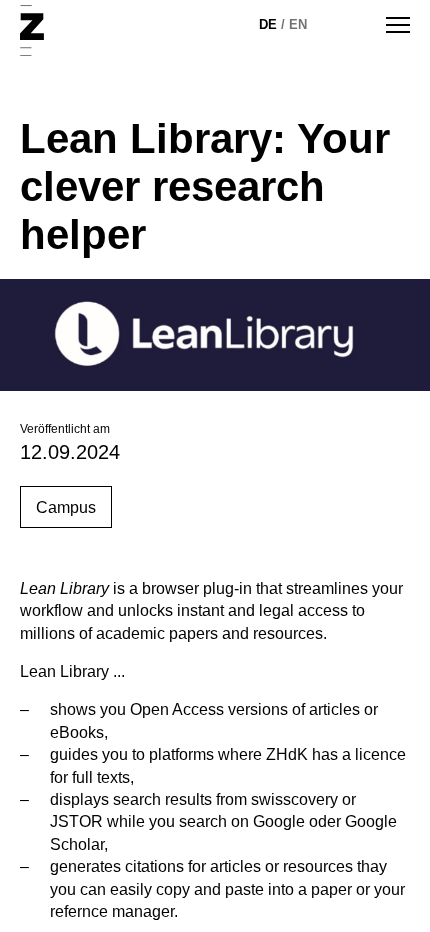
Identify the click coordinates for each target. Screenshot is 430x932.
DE (268, 24)
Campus (66, 507)
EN (298, 24)
